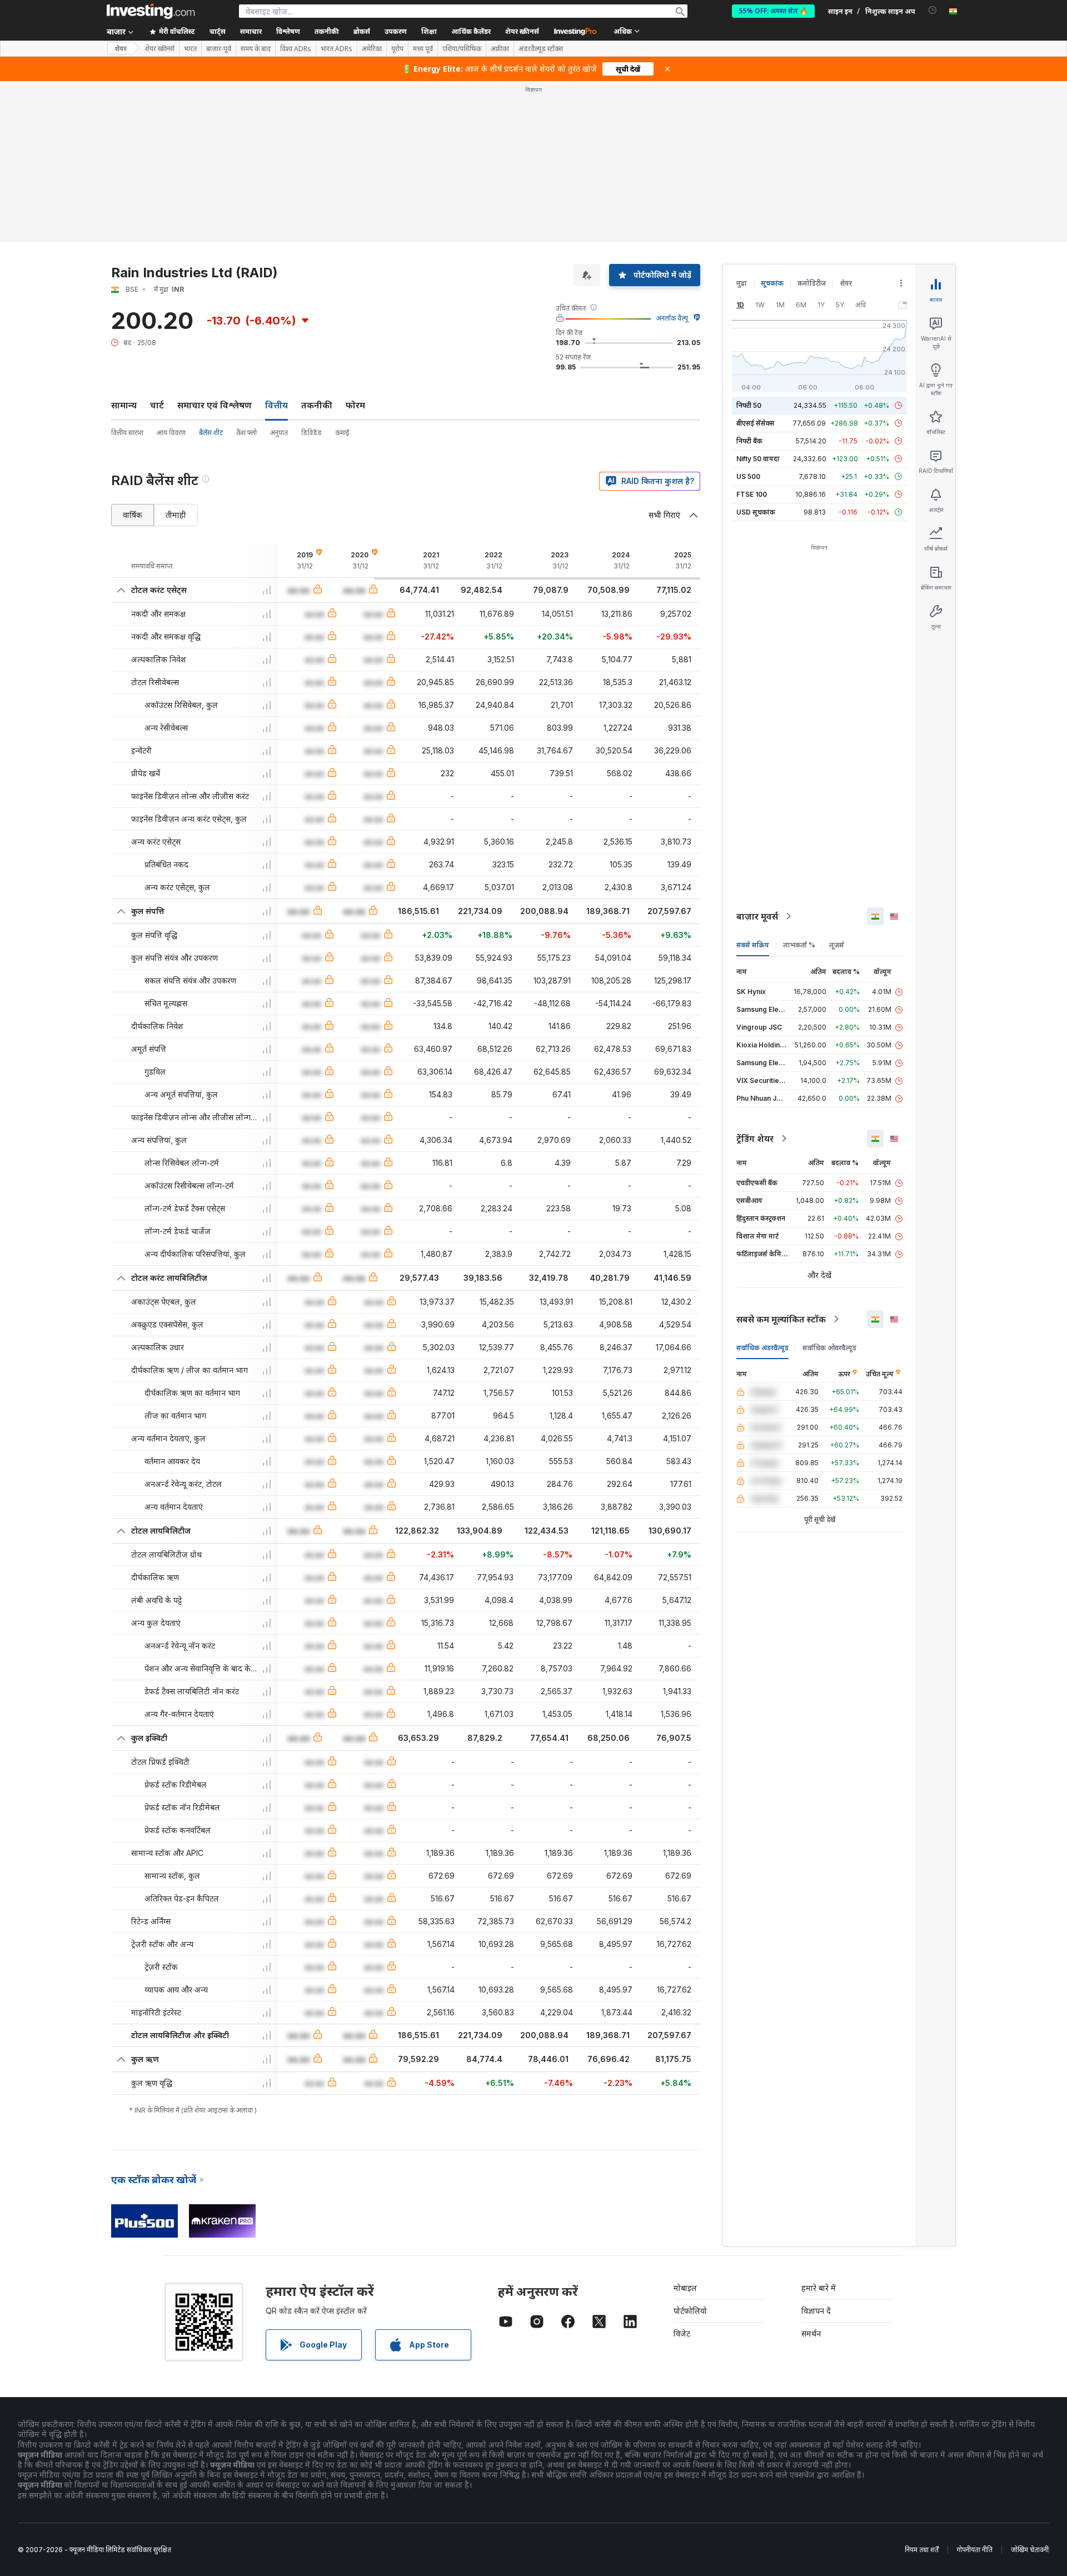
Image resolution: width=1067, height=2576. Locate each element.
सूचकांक (772, 283)
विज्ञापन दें (816, 2311)
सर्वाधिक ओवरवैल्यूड (829, 1348)
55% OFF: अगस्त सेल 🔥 (773, 11)
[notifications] (933, 10)
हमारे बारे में (819, 2288)
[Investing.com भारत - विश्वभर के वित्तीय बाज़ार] (151, 11)
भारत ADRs (336, 49)
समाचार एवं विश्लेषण (215, 405)
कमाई (342, 433)
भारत (190, 49)
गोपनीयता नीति (975, 2550)
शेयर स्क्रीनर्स (522, 31)
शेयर (121, 49)
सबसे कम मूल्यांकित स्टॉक (781, 1319)
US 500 (748, 476)
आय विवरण (171, 433)
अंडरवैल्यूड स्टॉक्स (541, 49)
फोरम (355, 405)
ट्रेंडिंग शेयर (755, 1139)
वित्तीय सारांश (127, 433)
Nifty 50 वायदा (758, 459)
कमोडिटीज (812, 283)
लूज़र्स (837, 945)
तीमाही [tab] (176, 515)
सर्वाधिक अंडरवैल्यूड (762, 1348)
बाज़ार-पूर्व (219, 49)
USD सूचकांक (756, 512)
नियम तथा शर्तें (922, 2550)
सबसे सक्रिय (753, 945)
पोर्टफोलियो (690, 2311)
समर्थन (811, 2333)
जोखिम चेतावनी (1030, 2550)
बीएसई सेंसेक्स (756, 423)
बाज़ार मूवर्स (757, 916)
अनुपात (279, 433)
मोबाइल (685, 2288)
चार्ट (157, 405)
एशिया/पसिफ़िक (462, 49)
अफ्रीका (500, 49)
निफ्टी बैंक (749, 441)
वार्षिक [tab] (133, 515)
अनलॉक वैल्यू (672, 318)
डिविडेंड (311, 433)
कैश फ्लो (246, 433)
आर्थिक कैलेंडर (471, 31)
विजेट (682, 2333)
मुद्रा (742, 283)
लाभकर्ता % (799, 945)
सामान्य (124, 405)
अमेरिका (372, 49)
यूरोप (397, 49)
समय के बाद (256, 49)
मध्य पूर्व (423, 49)
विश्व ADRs (296, 49)
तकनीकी (317, 405)
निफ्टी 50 (749, 405)
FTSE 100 (752, 494)
